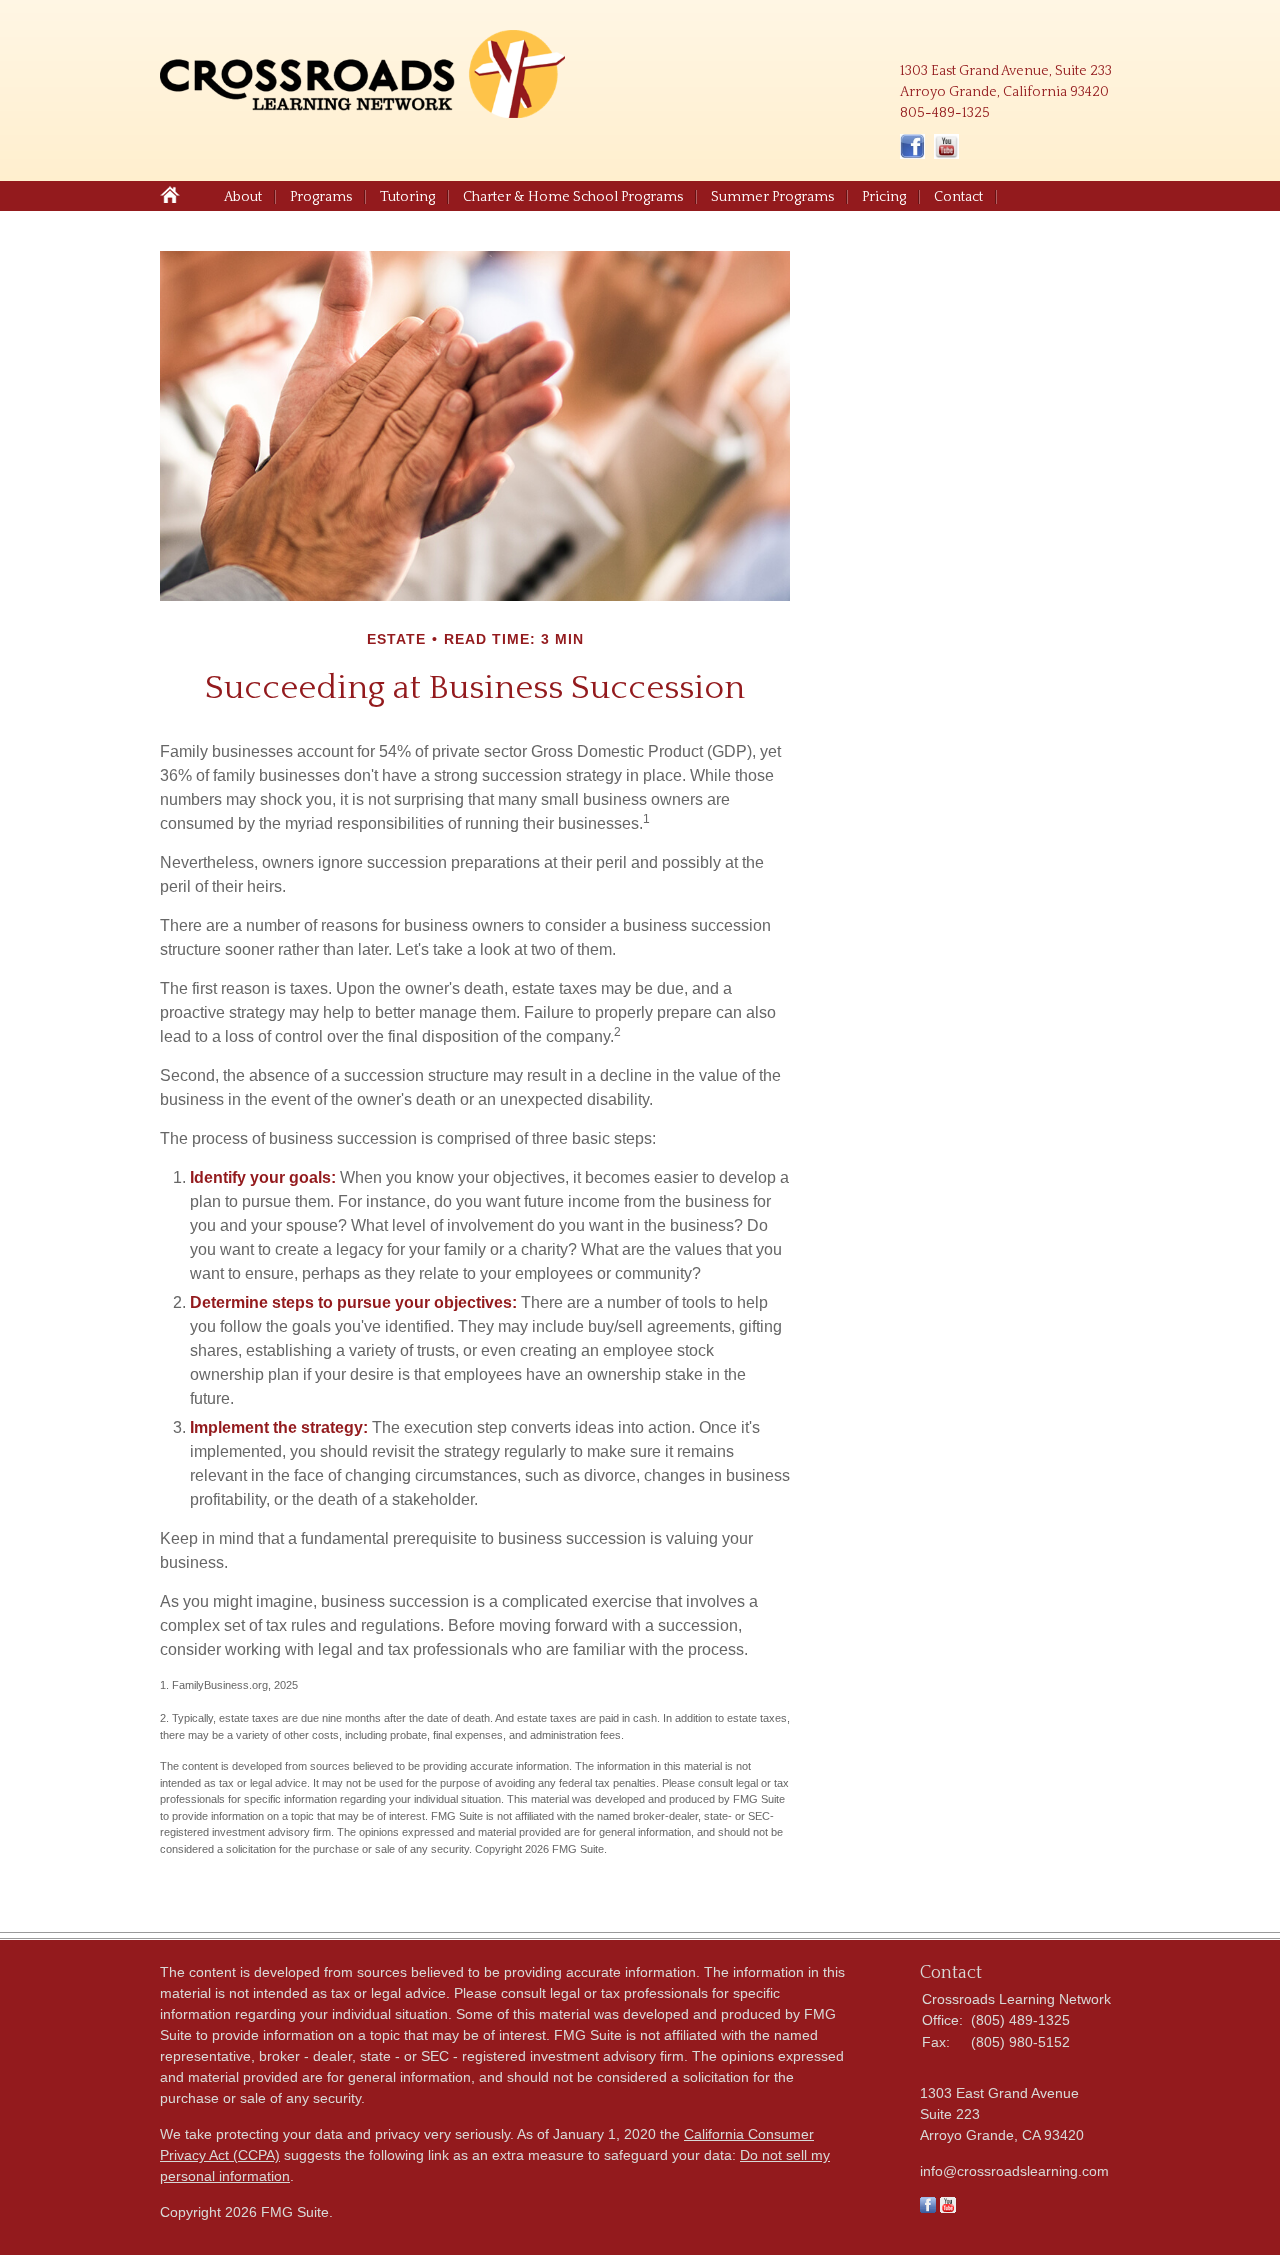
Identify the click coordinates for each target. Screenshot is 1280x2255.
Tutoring (407, 197)
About (243, 197)
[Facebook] (928, 2208)
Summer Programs (772, 197)
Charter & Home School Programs (573, 197)
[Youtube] (948, 2208)
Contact (958, 197)
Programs (321, 197)
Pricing (884, 197)
